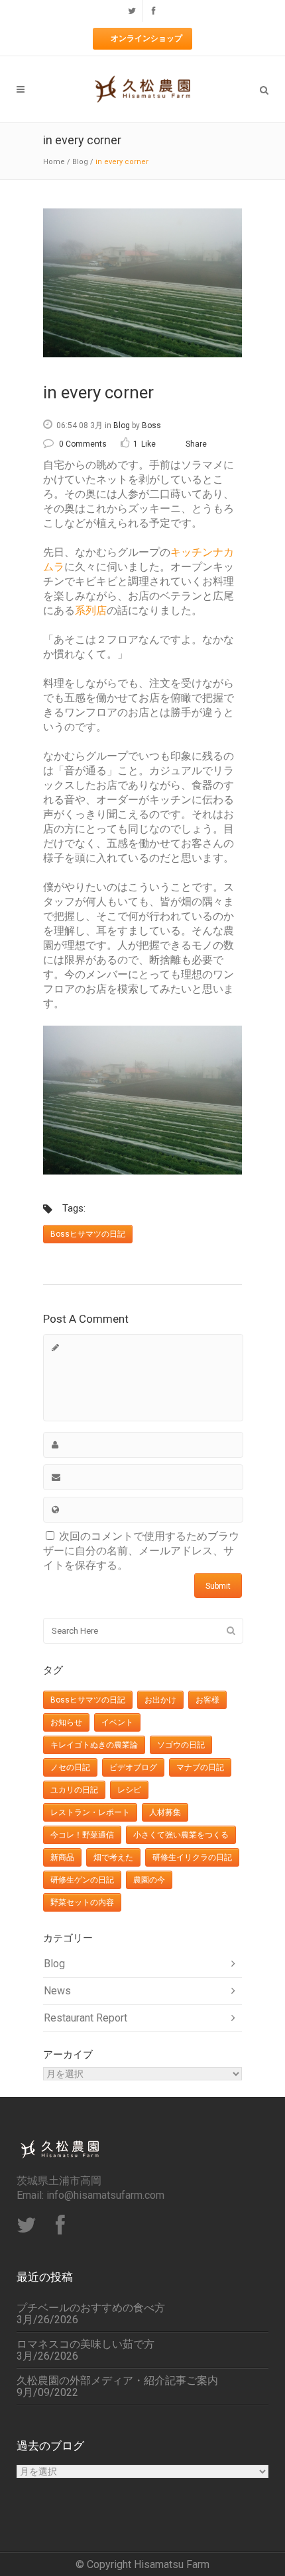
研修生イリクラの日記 (192, 1857)
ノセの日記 (70, 1767)
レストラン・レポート (90, 1812)
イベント (117, 1722)
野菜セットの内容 (82, 1902)
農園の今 (149, 1880)
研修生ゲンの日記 (82, 1880)
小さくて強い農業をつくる (181, 1835)
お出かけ (160, 1700)
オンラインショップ (146, 38)
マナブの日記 (200, 1767)
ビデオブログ (133, 1767)
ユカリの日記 (74, 1790)
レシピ (129, 1790)
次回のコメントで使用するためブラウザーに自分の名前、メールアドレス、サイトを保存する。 (141, 1551)
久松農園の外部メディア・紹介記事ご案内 (117, 2381)
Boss (151, 425)
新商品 (62, 1857)
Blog (80, 162)
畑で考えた (113, 1857)
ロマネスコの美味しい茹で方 (85, 2344)
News (57, 1991)
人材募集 (165, 1812)
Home (54, 162)
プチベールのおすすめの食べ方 (91, 2308)
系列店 (91, 610)
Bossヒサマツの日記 (88, 1234)
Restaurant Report (85, 2018)
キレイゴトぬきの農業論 (94, 1745)
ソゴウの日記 (181, 1745)
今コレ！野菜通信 (82, 1835)
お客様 (207, 1700)
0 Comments (83, 444)
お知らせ (66, 1722)
